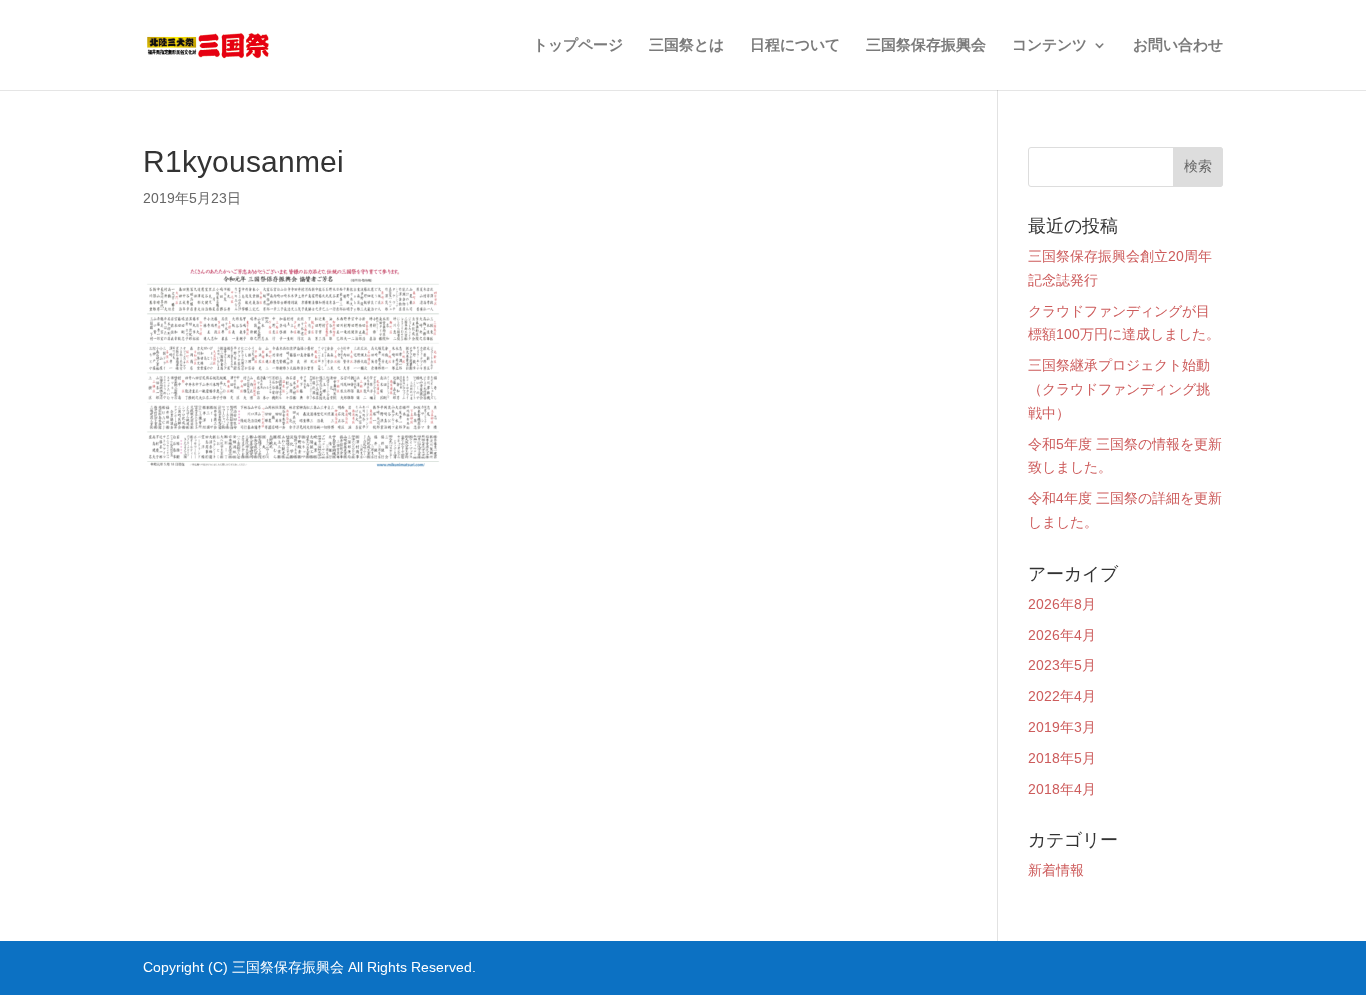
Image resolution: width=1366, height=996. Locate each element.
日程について (795, 45)
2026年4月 (1062, 635)
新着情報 (1056, 870)
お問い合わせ (1178, 45)
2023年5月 (1062, 665)
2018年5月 (1062, 758)
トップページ (578, 45)
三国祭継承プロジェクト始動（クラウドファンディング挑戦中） (1119, 389)
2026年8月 (1062, 604)
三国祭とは (686, 45)
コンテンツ (1049, 45)
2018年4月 (1062, 789)
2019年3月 (1062, 727)
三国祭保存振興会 (926, 45)
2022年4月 (1062, 696)
